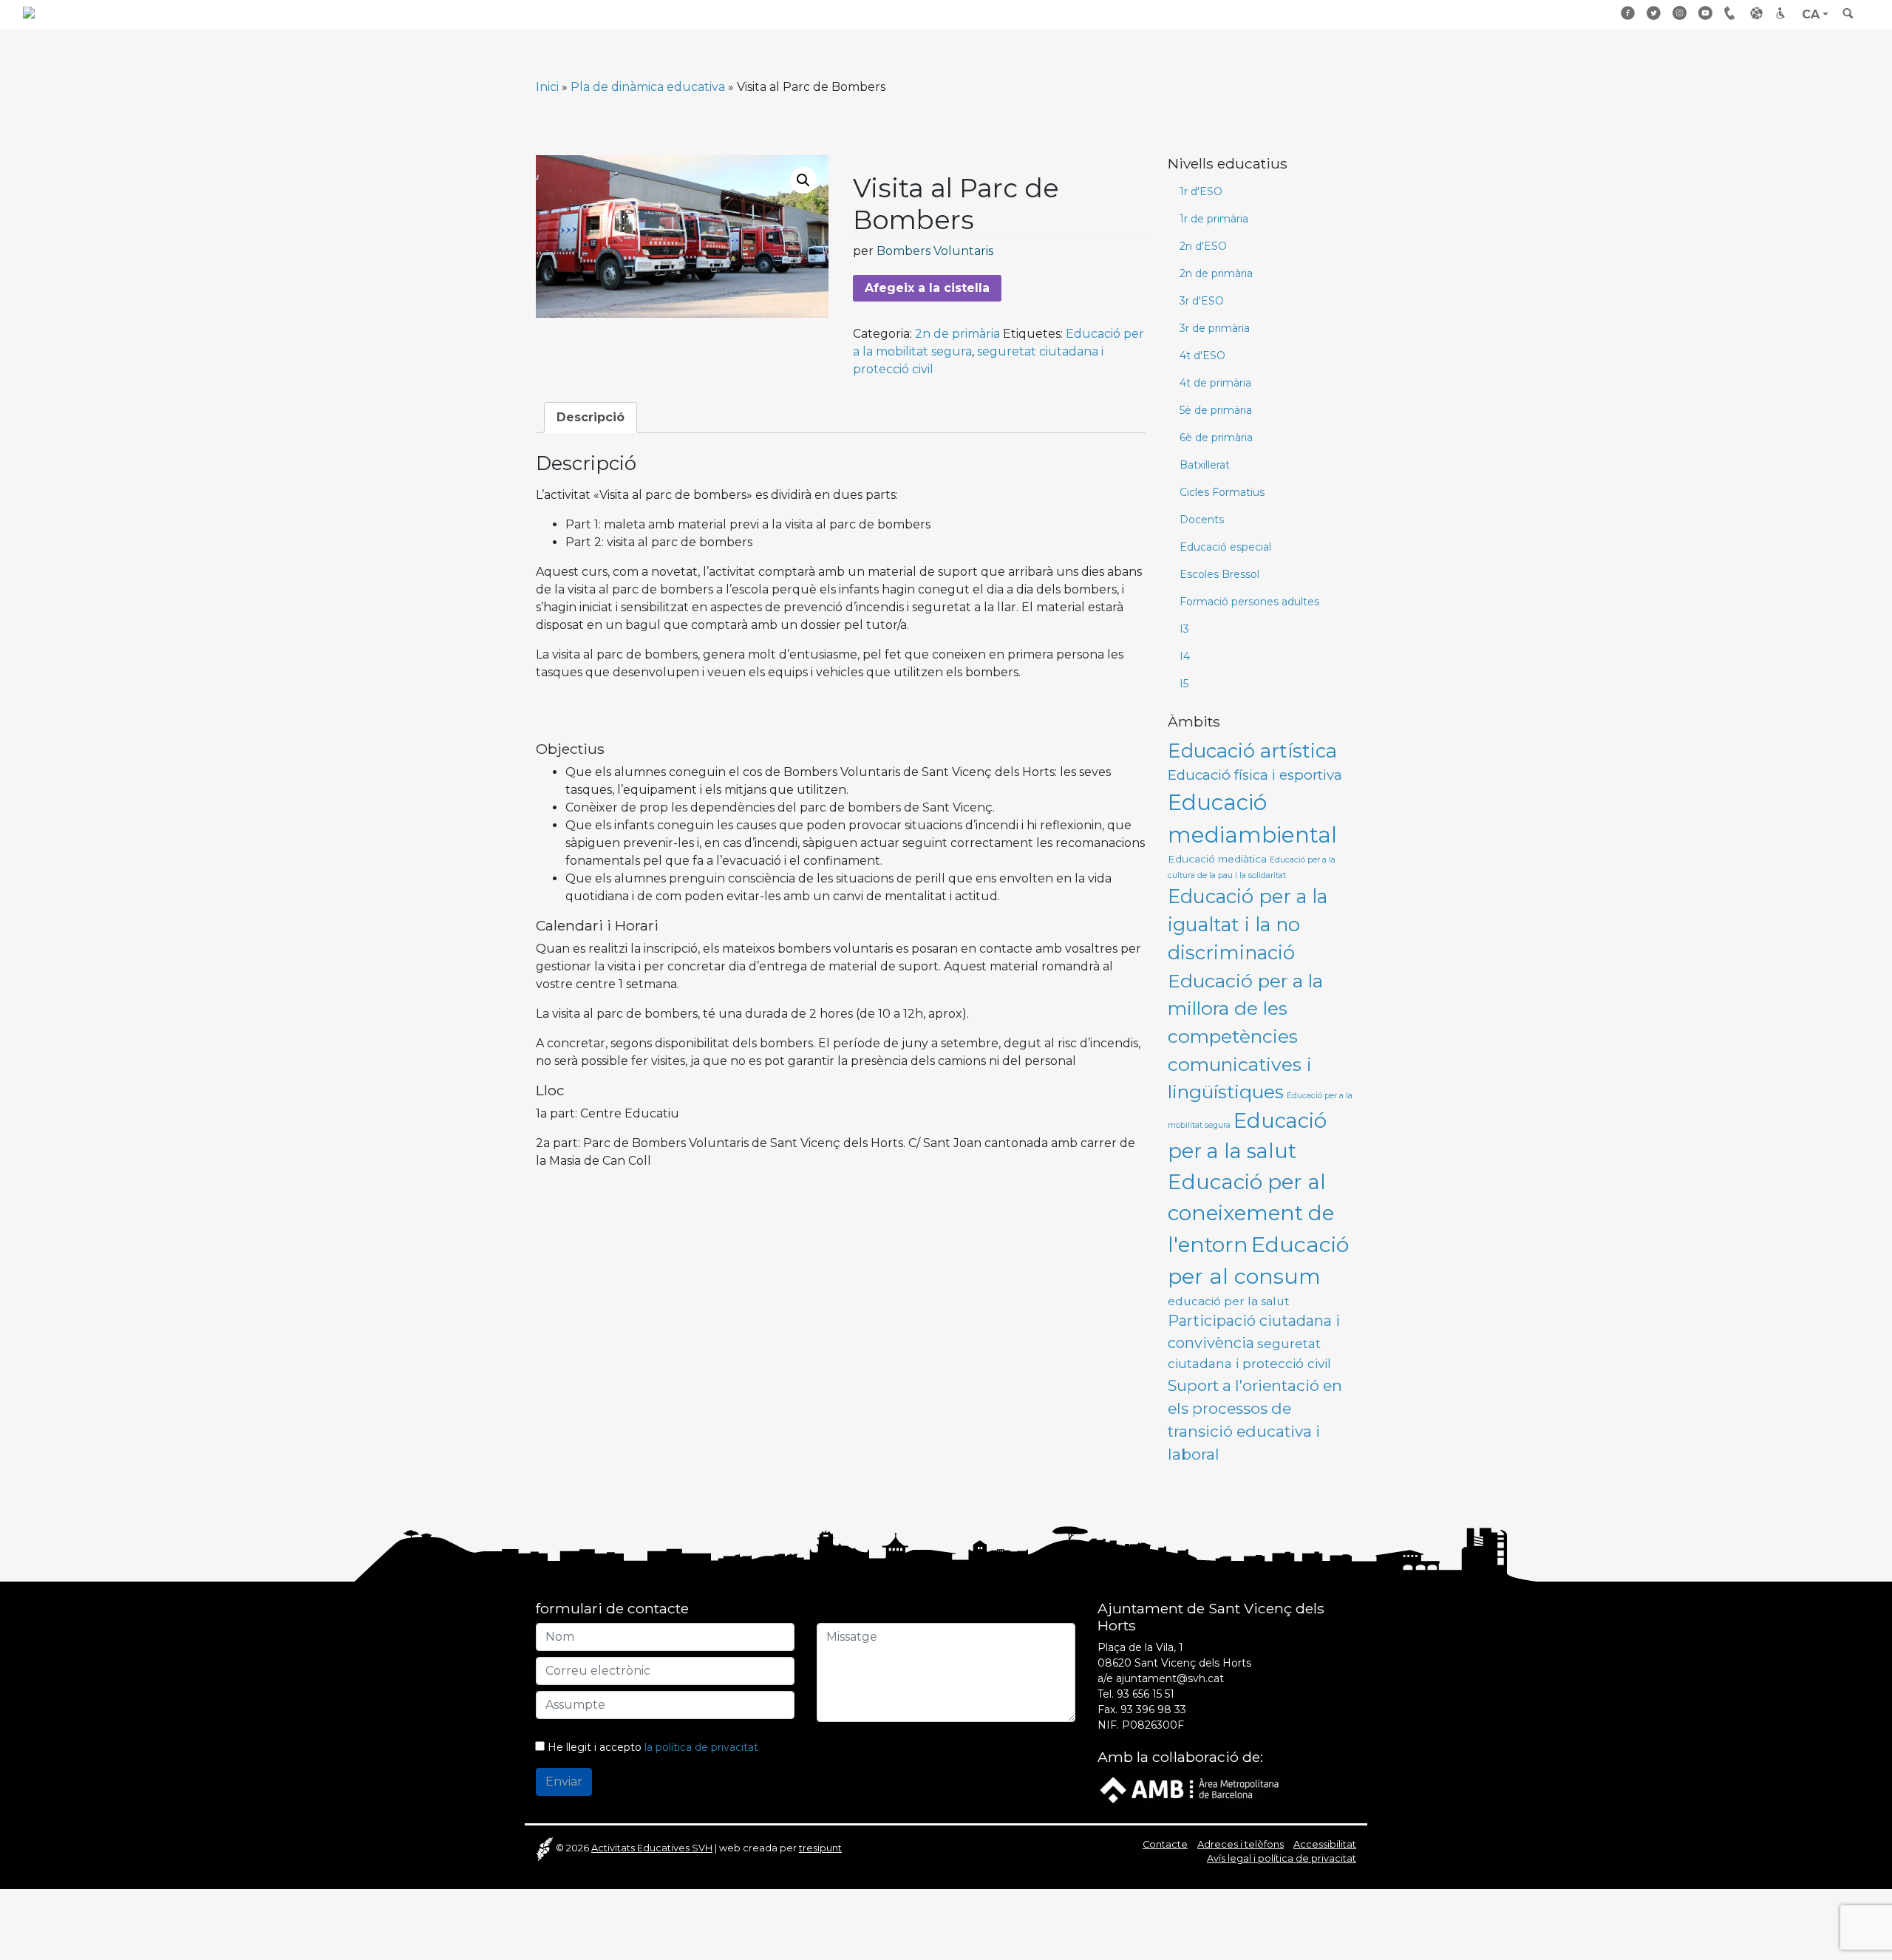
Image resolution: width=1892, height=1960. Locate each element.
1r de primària (1214, 219)
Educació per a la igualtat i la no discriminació (1248, 925)
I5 (1184, 684)
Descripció (591, 417)
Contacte (1165, 1844)
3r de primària (1215, 328)
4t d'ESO (1202, 355)
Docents (1202, 520)
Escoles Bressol (1219, 574)
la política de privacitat (701, 1747)
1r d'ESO (1201, 191)
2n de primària (957, 334)
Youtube (1706, 13)
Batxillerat (1205, 465)
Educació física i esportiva (1255, 775)
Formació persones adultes (1249, 602)
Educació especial (1225, 547)
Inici (547, 87)
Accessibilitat (1783, 13)
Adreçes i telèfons (1732, 13)
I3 (1184, 629)
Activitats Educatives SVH (652, 1848)
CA (1811, 14)
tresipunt (820, 1848)
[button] (803, 180)
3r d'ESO (1202, 301)
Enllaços (1757, 13)
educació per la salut (1229, 1301)
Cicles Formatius (1222, 492)
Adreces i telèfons (1241, 1844)
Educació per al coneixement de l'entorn (1251, 1213)
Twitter (1654, 13)
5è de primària (1216, 410)
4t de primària (1215, 383)
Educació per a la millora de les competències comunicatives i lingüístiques (1245, 1037)
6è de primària (1216, 438)
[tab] (591, 418)
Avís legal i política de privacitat (1282, 1858)
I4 (1185, 656)
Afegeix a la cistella (927, 288)
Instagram (1680, 13)
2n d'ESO (1203, 246)
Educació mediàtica (1217, 859)
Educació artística (1252, 751)
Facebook (1628, 13)
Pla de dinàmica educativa (648, 87)
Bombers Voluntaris (935, 251)
